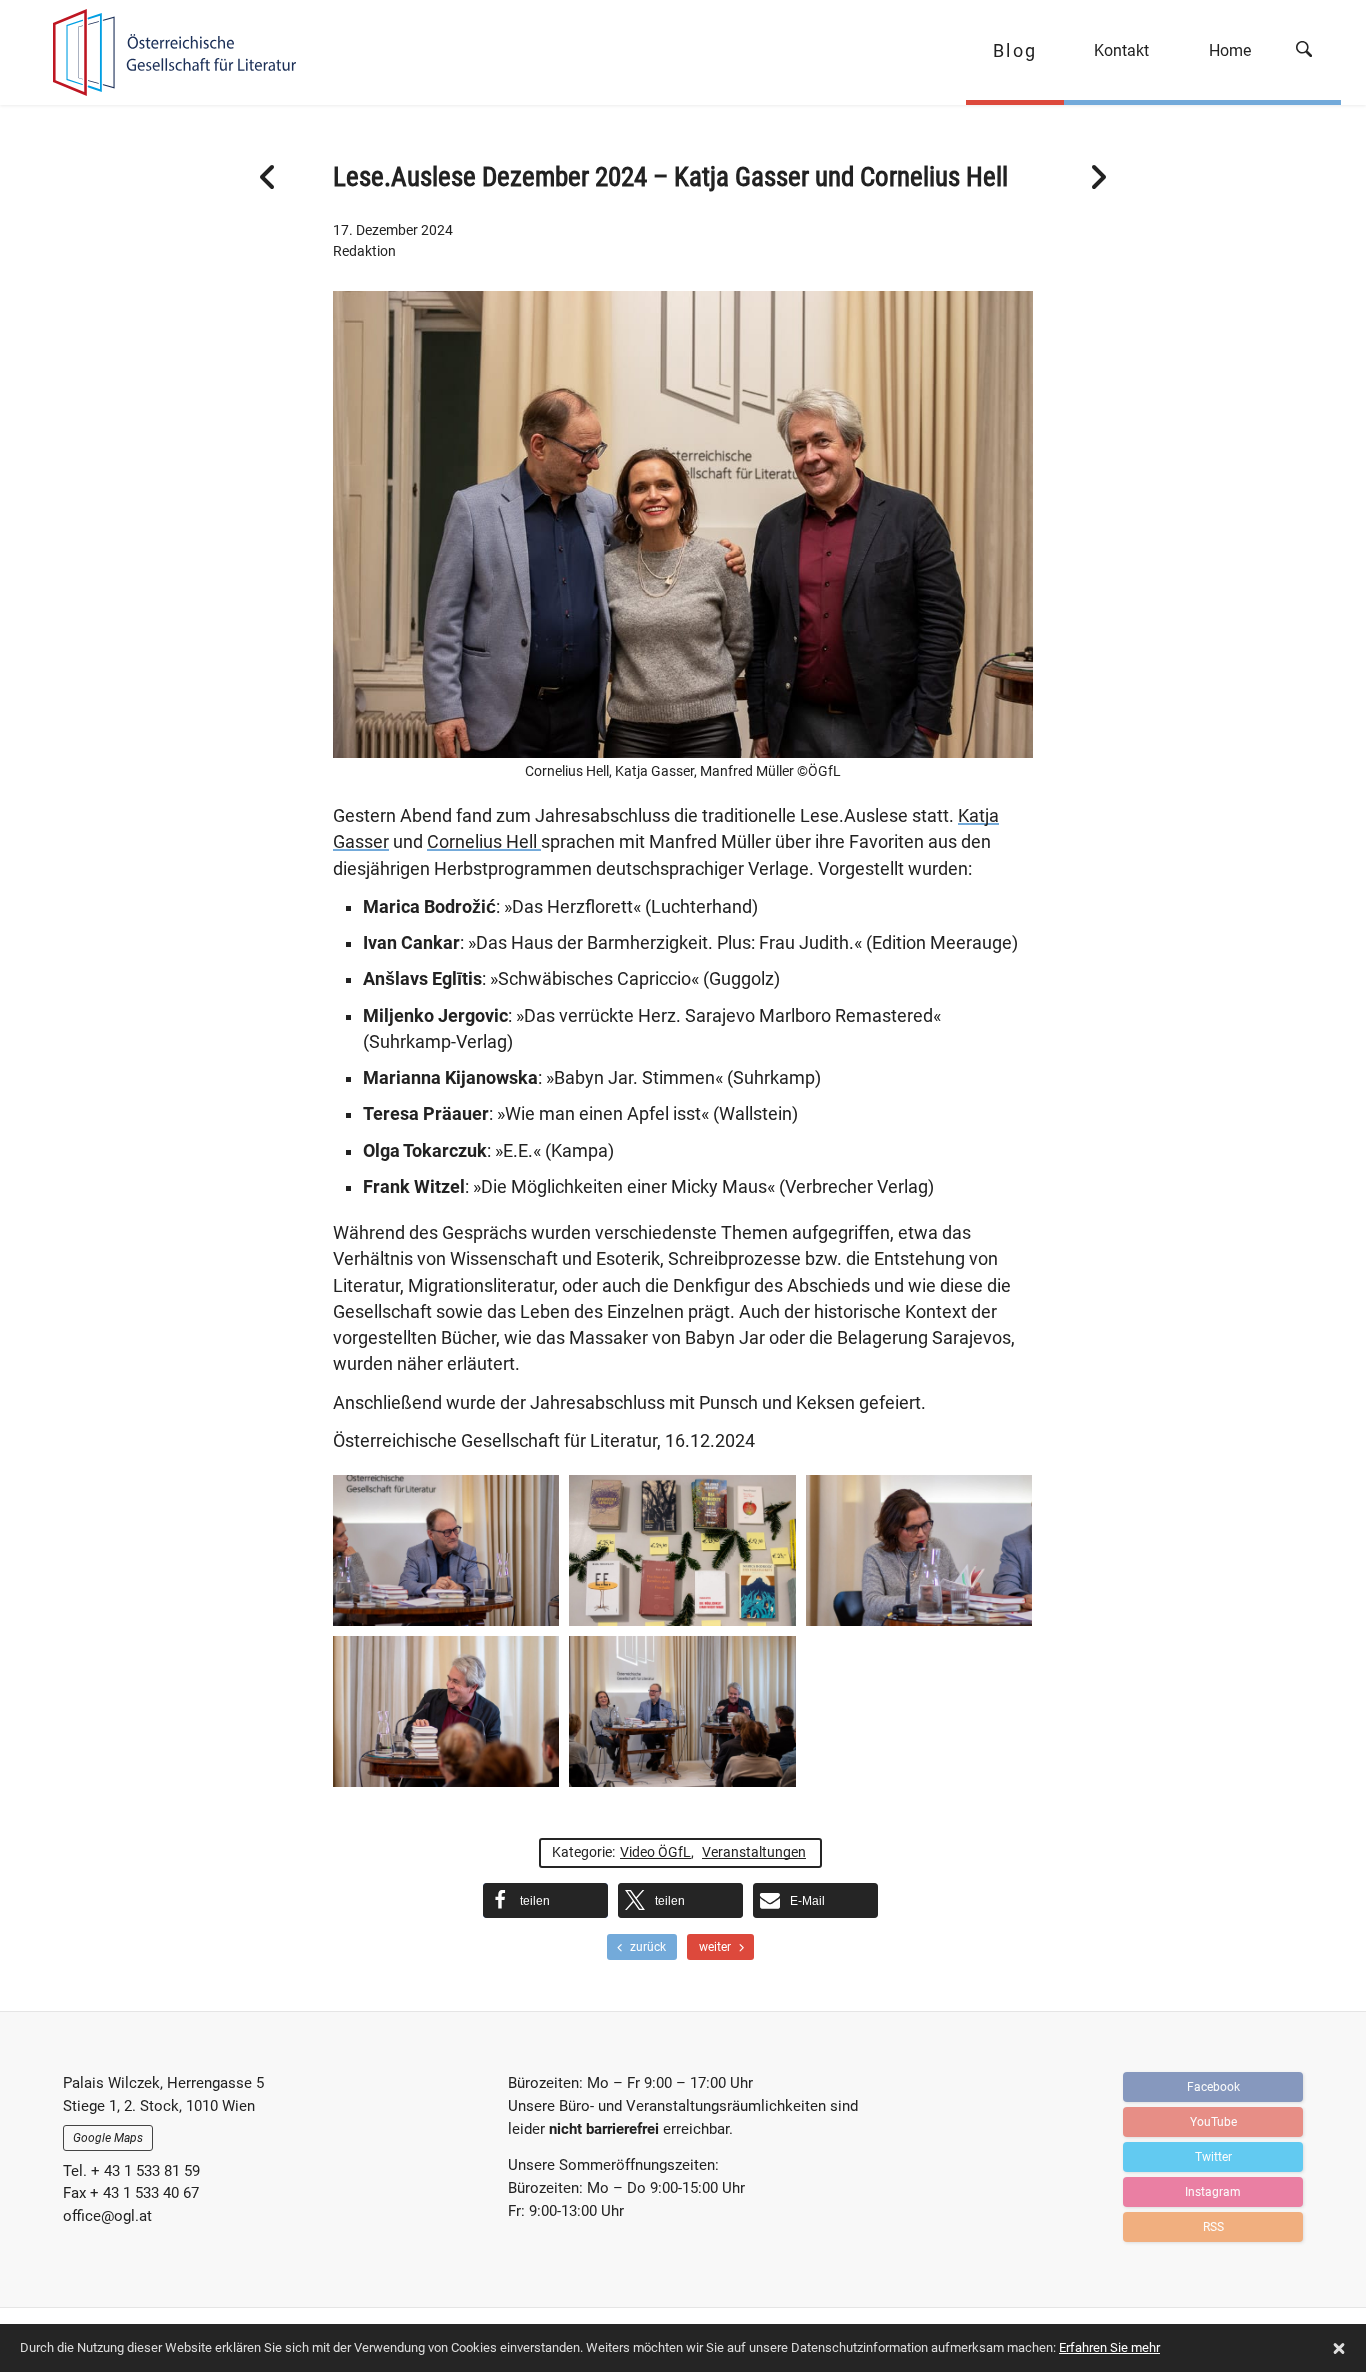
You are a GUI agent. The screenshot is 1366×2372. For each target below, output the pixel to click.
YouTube (1213, 2122)
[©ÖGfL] (682, 1550)
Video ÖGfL (655, 1852)
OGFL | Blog (165, 52)
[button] (545, 1900)
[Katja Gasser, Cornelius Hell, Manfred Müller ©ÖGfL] (682, 1711)
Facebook (1213, 2087)
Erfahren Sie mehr (1109, 2347)
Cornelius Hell (484, 842)
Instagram (1213, 2192)
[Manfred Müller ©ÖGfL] (446, 1711)
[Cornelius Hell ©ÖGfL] (446, 1550)
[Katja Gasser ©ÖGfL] (919, 1550)
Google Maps (108, 2138)
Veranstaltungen (754, 1852)
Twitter (1213, 2157)
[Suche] (1311, 52)
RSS (1213, 2227)
